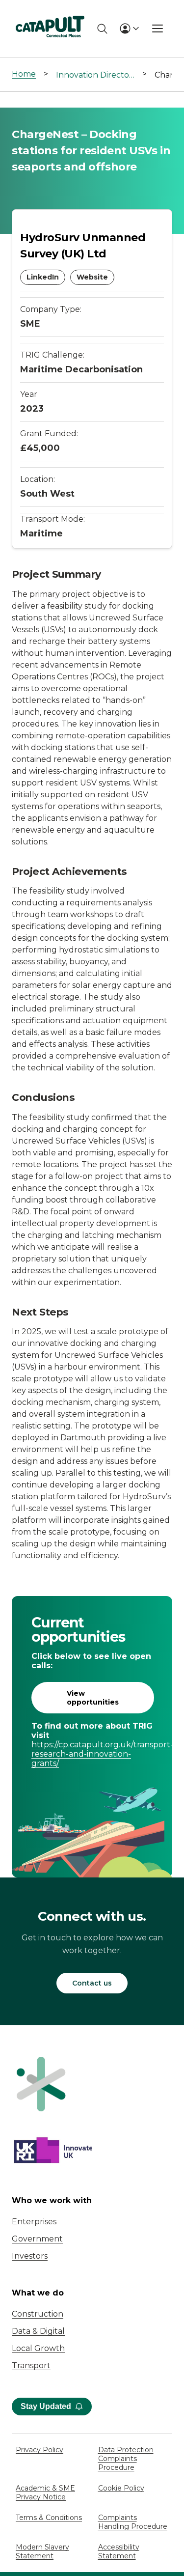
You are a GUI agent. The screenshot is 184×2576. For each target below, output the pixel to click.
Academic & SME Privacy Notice (45, 2492)
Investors (30, 2256)
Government (37, 2239)
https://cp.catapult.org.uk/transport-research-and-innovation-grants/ (92, 1754)
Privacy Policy (39, 2450)
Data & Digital (38, 2331)
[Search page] (102, 29)
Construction (38, 2314)
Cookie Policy (121, 2488)
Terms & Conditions (49, 2518)
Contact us (92, 1983)
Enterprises (34, 2222)
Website (92, 277)
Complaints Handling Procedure (133, 2522)
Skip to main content (48, 12)
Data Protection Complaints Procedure (126, 2459)
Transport (31, 2366)
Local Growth (38, 2348)
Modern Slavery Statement (42, 2551)
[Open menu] (158, 28)
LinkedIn (43, 277)
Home (24, 74)
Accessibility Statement (119, 2551)
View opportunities (93, 1698)
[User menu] (129, 28)
